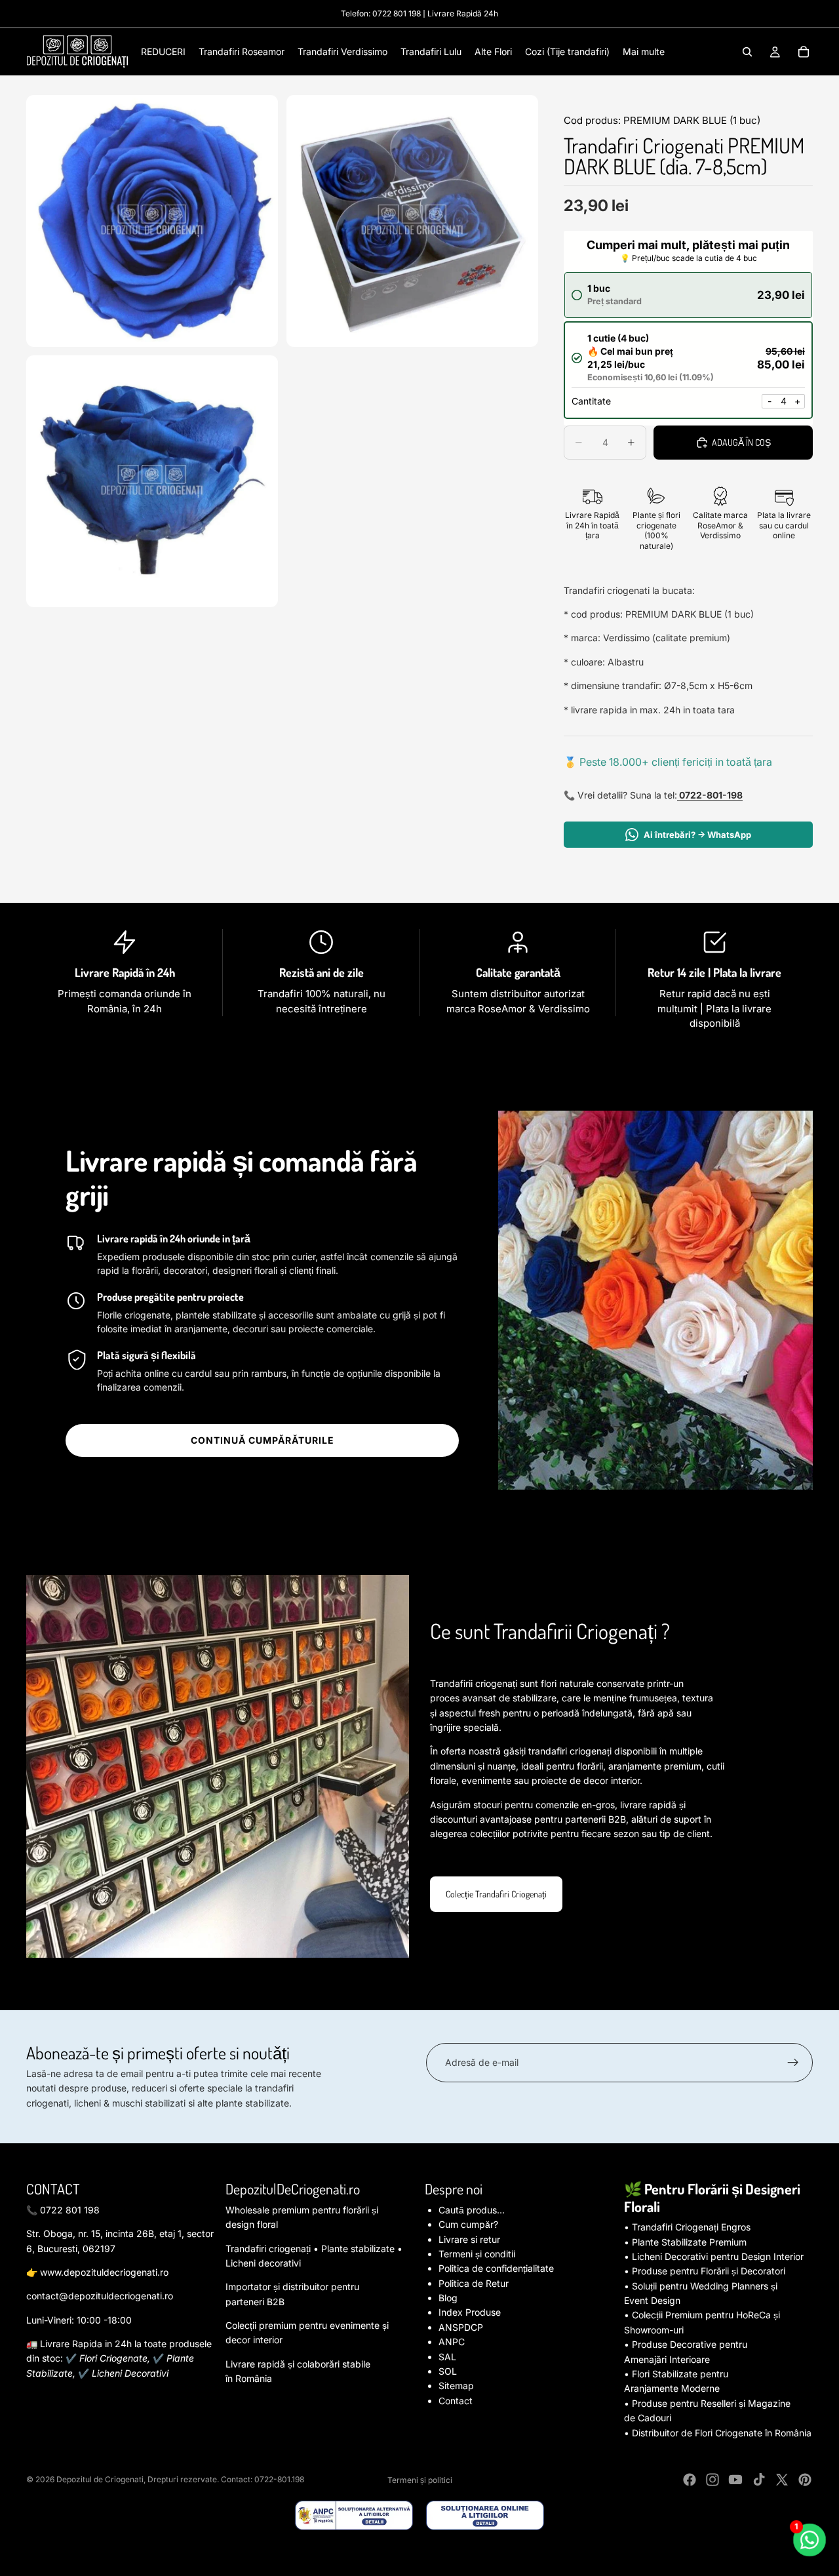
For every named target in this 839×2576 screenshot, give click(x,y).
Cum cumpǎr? (468, 2224)
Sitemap (456, 2386)
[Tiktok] (759, 2480)
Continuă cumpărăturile (263, 1440)
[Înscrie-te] (793, 2063)
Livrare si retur (469, 2239)
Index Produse (470, 2312)
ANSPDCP (461, 2327)
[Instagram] (712, 2480)
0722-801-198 (710, 795)
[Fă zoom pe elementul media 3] (152, 481)
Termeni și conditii (477, 2254)
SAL (447, 2357)
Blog (448, 2298)
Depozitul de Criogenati (100, 2479)
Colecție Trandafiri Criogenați (496, 1894)
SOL (448, 2371)
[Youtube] (735, 2480)
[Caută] (747, 52)
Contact (456, 2401)
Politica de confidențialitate (496, 2268)
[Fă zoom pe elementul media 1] (152, 221)
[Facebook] (690, 2480)
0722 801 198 (397, 13)
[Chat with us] (810, 2540)
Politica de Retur (474, 2283)
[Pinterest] (805, 2480)
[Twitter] (782, 2480)
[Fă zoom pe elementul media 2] (412, 221)
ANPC (452, 2342)
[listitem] (644, 52)
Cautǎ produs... (472, 2210)
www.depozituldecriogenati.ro (104, 2272)
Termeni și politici (420, 2480)
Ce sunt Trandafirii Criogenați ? (550, 1631)
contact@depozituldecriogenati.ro (100, 2296)
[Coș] (804, 52)
